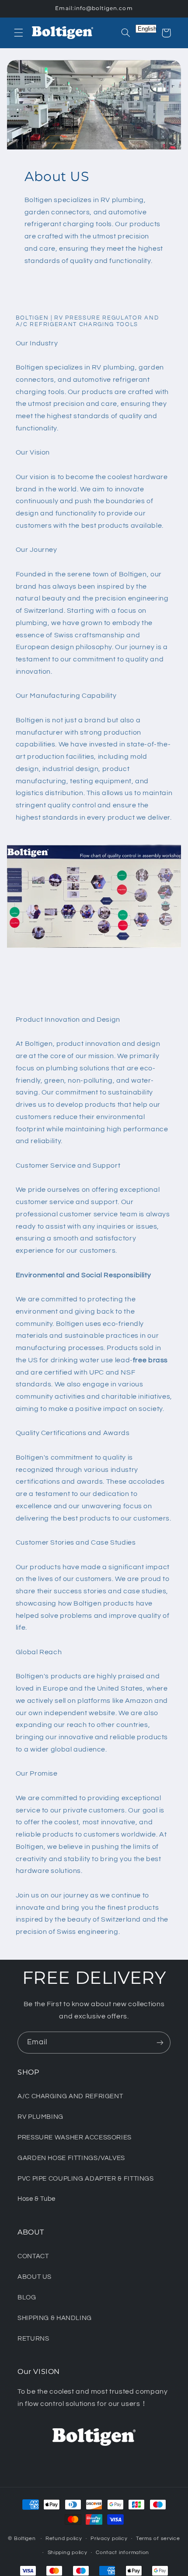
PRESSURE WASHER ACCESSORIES (75, 2137)
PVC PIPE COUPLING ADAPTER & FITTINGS (86, 2179)
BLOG (27, 2297)
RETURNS (33, 2339)
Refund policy (64, 2539)
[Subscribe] (160, 2042)
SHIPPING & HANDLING (55, 2318)
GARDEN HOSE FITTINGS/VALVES (71, 2158)
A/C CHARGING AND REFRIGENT (70, 2096)
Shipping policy (68, 2553)
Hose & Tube (37, 2199)
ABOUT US (35, 2277)
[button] (18, 33)
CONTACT (33, 2256)
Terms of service (158, 2539)
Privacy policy (109, 2539)
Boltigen (25, 2539)
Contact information (122, 2553)
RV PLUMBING (40, 2117)
